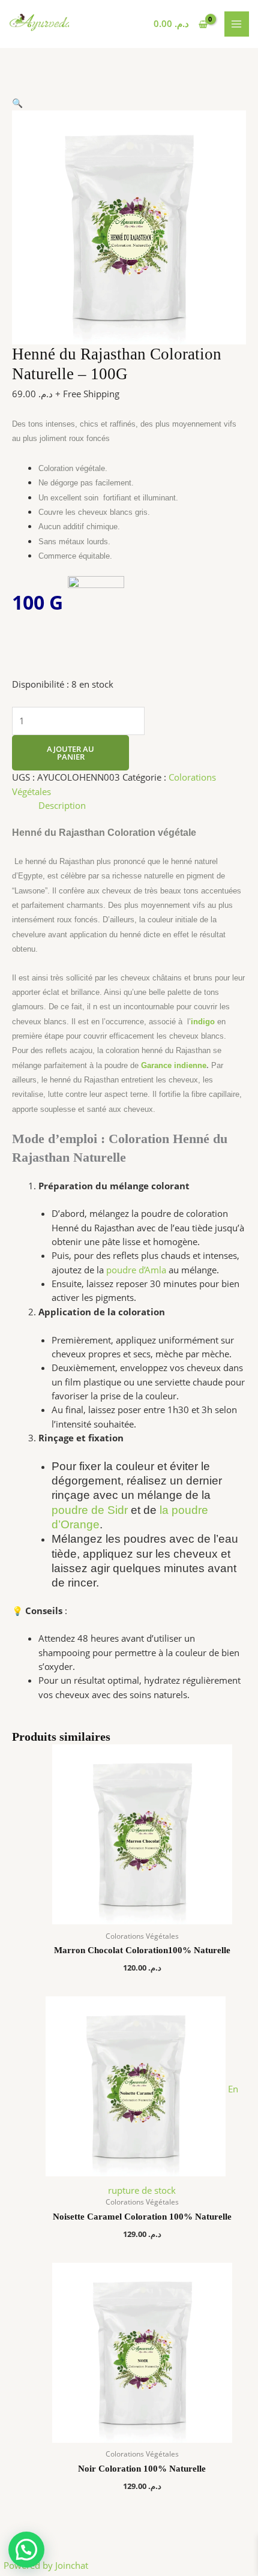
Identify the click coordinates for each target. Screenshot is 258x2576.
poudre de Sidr (90, 1510)
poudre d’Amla (135, 1270)
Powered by (46, 2565)
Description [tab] (62, 805)
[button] (17, 103)
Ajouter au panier (70, 753)
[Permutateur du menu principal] (237, 24)
